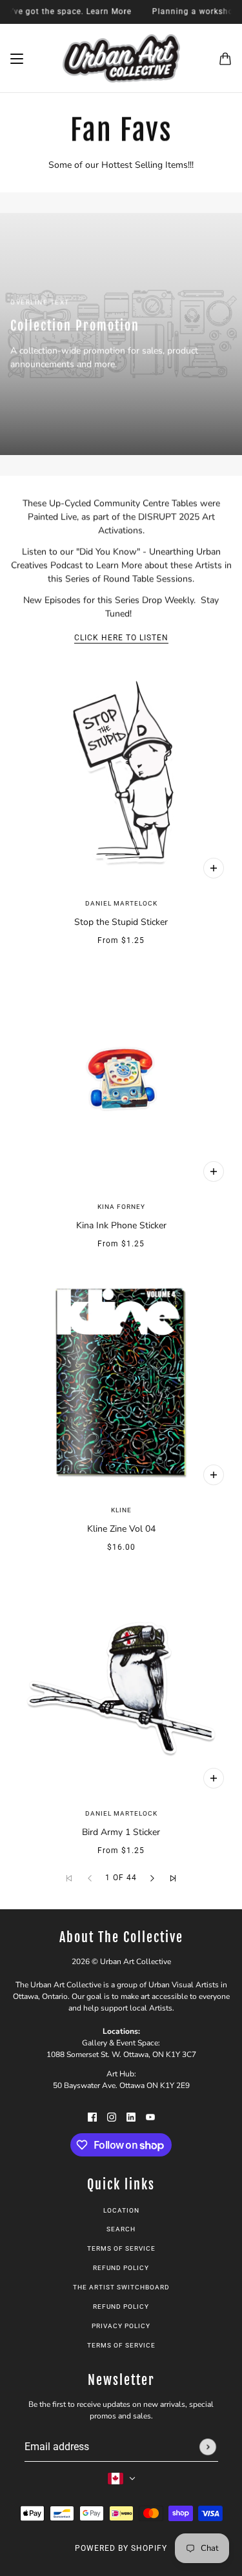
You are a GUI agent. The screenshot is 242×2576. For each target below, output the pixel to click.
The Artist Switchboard (121, 2287)
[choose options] (214, 868)
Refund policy (121, 2268)
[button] (152, 1878)
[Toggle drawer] (17, 59)
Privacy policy (121, 2326)
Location (121, 2210)
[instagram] (112, 2116)
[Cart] (225, 59)
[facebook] (92, 2116)
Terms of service (121, 2345)
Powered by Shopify (121, 2548)
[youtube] (150, 2116)
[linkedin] (131, 2116)
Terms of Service (121, 2248)
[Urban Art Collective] (121, 58)
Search (121, 2229)
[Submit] (208, 2447)
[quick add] (214, 1475)
